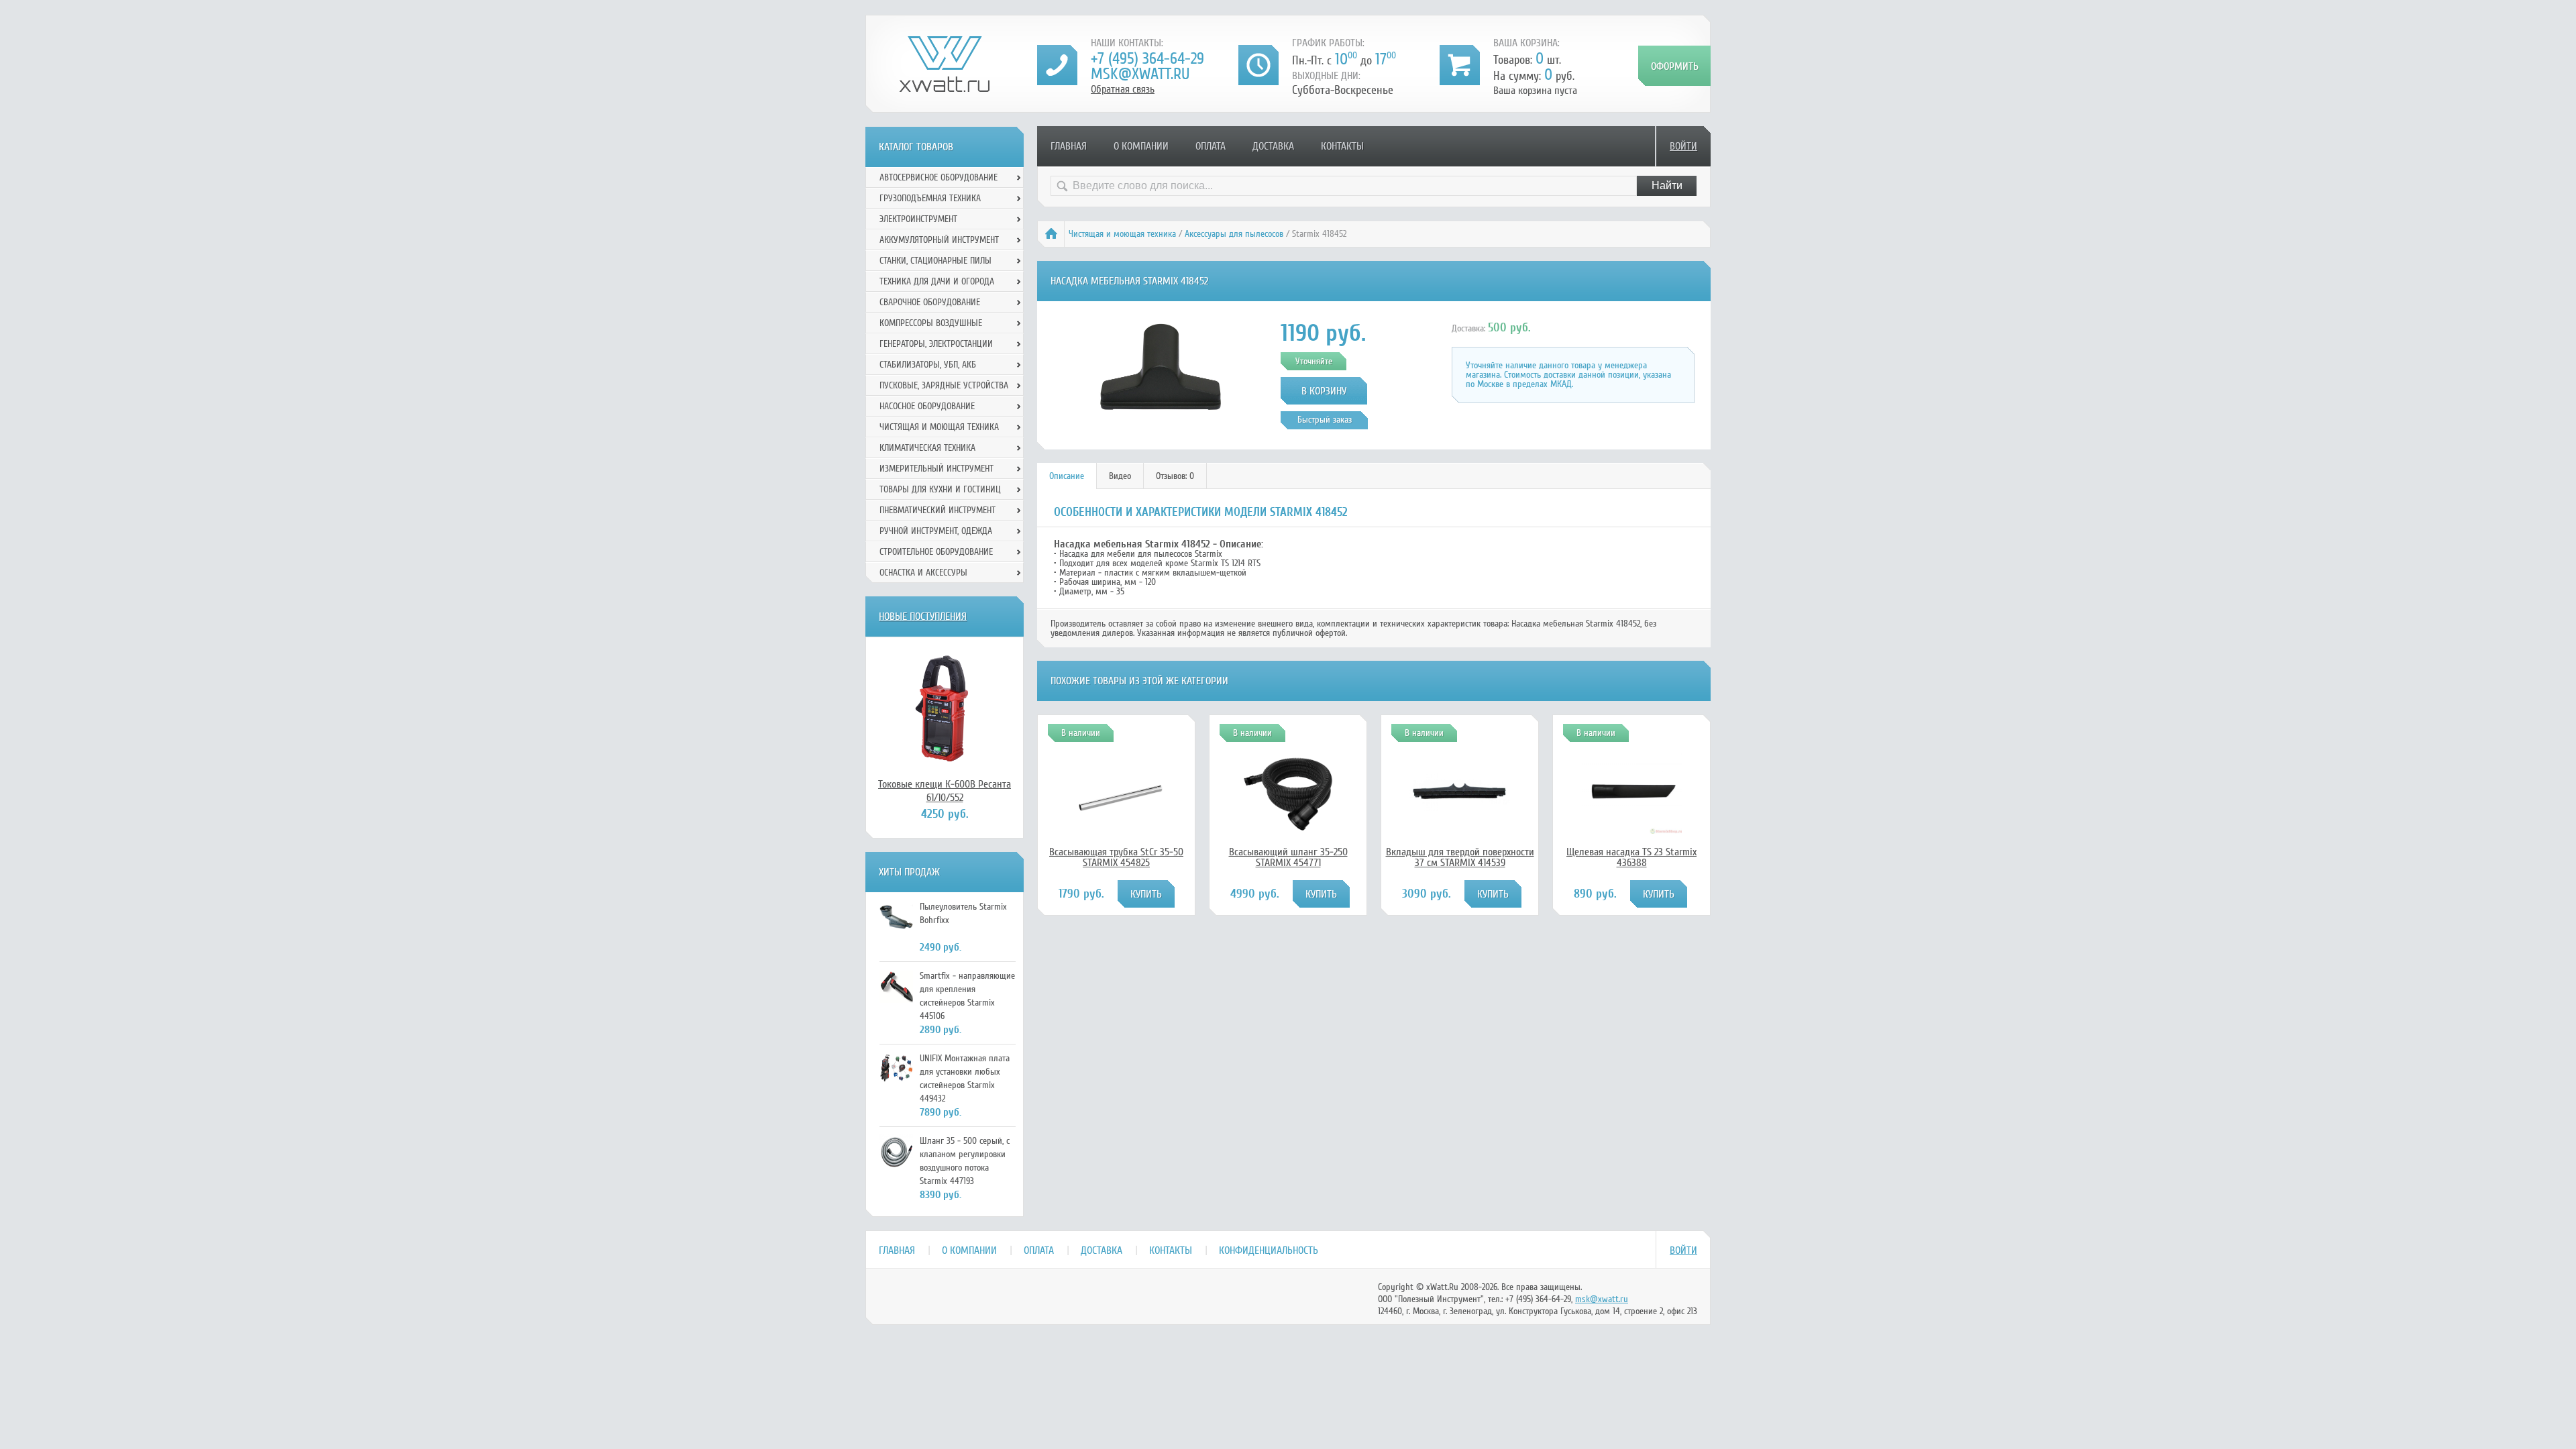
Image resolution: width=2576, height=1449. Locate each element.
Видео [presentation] (1120, 476)
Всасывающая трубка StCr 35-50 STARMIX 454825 (1116, 857)
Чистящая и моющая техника (1122, 234)
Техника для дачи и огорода (937, 281)
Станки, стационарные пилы (935, 261)
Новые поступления (923, 616)
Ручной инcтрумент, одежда (936, 531)
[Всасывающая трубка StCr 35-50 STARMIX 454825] (1116, 839)
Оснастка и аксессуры (923, 573)
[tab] (1067, 476)
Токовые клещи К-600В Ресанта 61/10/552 (945, 791)
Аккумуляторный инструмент (939, 240)
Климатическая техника (927, 448)
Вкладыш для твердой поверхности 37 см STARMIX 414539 (1460, 857)
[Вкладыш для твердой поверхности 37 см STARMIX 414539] (1460, 808)
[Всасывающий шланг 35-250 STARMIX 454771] (1288, 829)
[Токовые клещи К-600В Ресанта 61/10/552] (945, 707)
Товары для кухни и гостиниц (940, 489)
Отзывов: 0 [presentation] (1175, 476)
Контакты (1342, 146)
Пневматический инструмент (937, 510)
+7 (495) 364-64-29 (1147, 59)
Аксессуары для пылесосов (1234, 234)
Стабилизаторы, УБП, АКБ (928, 365)
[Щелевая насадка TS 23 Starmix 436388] (1631, 830)
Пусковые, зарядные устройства (944, 385)
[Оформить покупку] (1674, 66)
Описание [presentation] (1067, 476)
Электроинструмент (918, 219)
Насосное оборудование (927, 406)
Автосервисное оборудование (938, 177)
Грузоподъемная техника (930, 198)
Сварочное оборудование (930, 302)
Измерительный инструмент (936, 469)
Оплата (1211, 146)
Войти (1683, 146)
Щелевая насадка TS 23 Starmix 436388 (1631, 857)
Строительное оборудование (936, 552)
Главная (1069, 146)
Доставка (1273, 146)
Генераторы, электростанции (936, 344)
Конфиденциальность (1269, 1250)
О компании (1141, 146)
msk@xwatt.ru (1140, 74)
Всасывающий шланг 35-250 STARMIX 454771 (1288, 857)
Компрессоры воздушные (931, 323)
